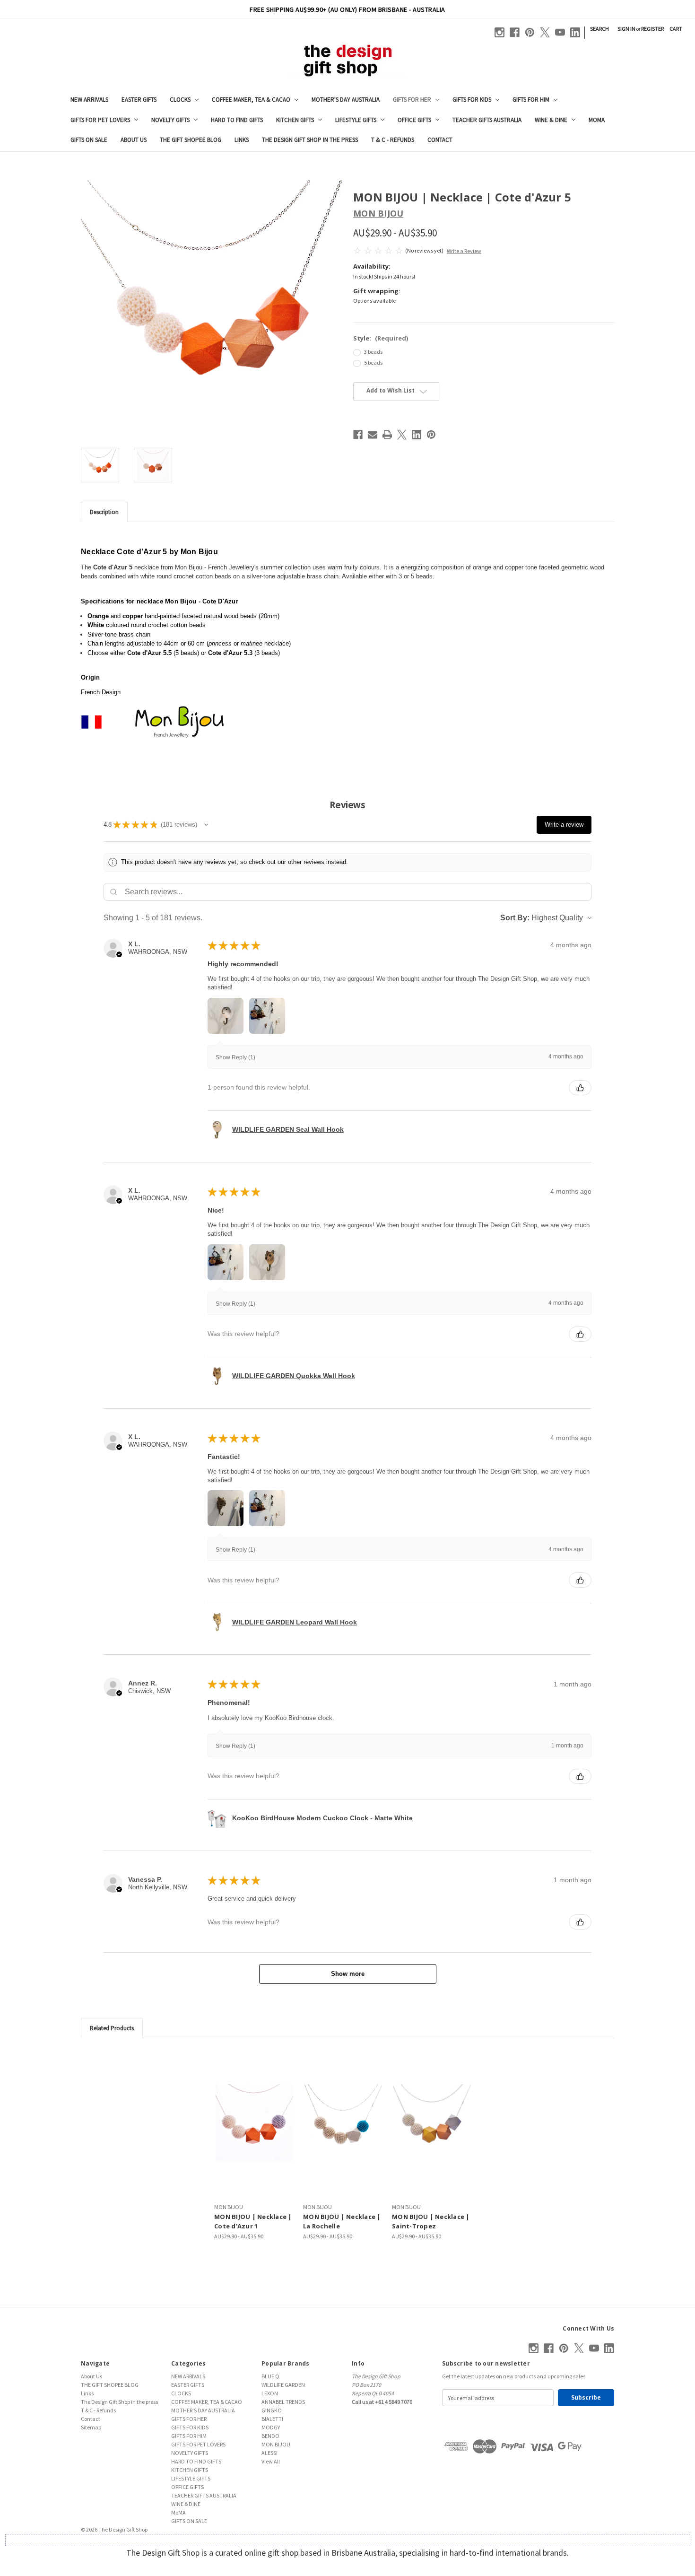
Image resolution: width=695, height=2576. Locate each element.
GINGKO (272, 2410)
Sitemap (91, 2427)
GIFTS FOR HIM (531, 100)
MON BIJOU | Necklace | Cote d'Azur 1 (253, 2221)
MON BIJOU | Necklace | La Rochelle (342, 2221)
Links (242, 140)
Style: (381, 338)
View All (271, 2461)
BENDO (270, 2436)
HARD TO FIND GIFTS (237, 120)
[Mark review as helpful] (580, 1088)
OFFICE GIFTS (414, 120)
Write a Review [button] (464, 251)
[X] (545, 32)
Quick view (254, 2123)
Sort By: (515, 918)
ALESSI (269, 2453)
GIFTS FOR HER (412, 100)
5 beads (373, 362)
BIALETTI (272, 2419)
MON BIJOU (276, 2444)
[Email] (373, 435)
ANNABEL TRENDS (283, 2402)
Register (652, 29)
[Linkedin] (575, 32)
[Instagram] (500, 32)
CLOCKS (180, 100)
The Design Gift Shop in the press (310, 140)
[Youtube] (560, 32)
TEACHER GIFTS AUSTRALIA (487, 120)
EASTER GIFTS (139, 100)
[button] (206, 825)
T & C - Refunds (393, 140)
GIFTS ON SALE (89, 140)
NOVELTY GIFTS (170, 120)
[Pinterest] (530, 32)
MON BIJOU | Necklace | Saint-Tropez (431, 2221)
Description (104, 512)
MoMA (597, 120)
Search (599, 29)
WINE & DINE (551, 120)
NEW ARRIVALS (89, 100)
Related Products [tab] (112, 2028)
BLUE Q (270, 2376)
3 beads (373, 352)
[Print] (387, 435)
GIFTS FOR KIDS (472, 100)
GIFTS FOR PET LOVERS (100, 120)
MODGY (271, 2427)
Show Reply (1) (235, 1057)
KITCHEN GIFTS (295, 120)
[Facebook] (515, 32)
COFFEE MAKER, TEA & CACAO (251, 100)
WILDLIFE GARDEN (283, 2385)
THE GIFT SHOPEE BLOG (191, 140)
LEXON (270, 2393)
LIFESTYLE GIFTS (356, 120)
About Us (134, 140)
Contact (440, 140)
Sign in (626, 29)
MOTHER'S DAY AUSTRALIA (346, 100)
